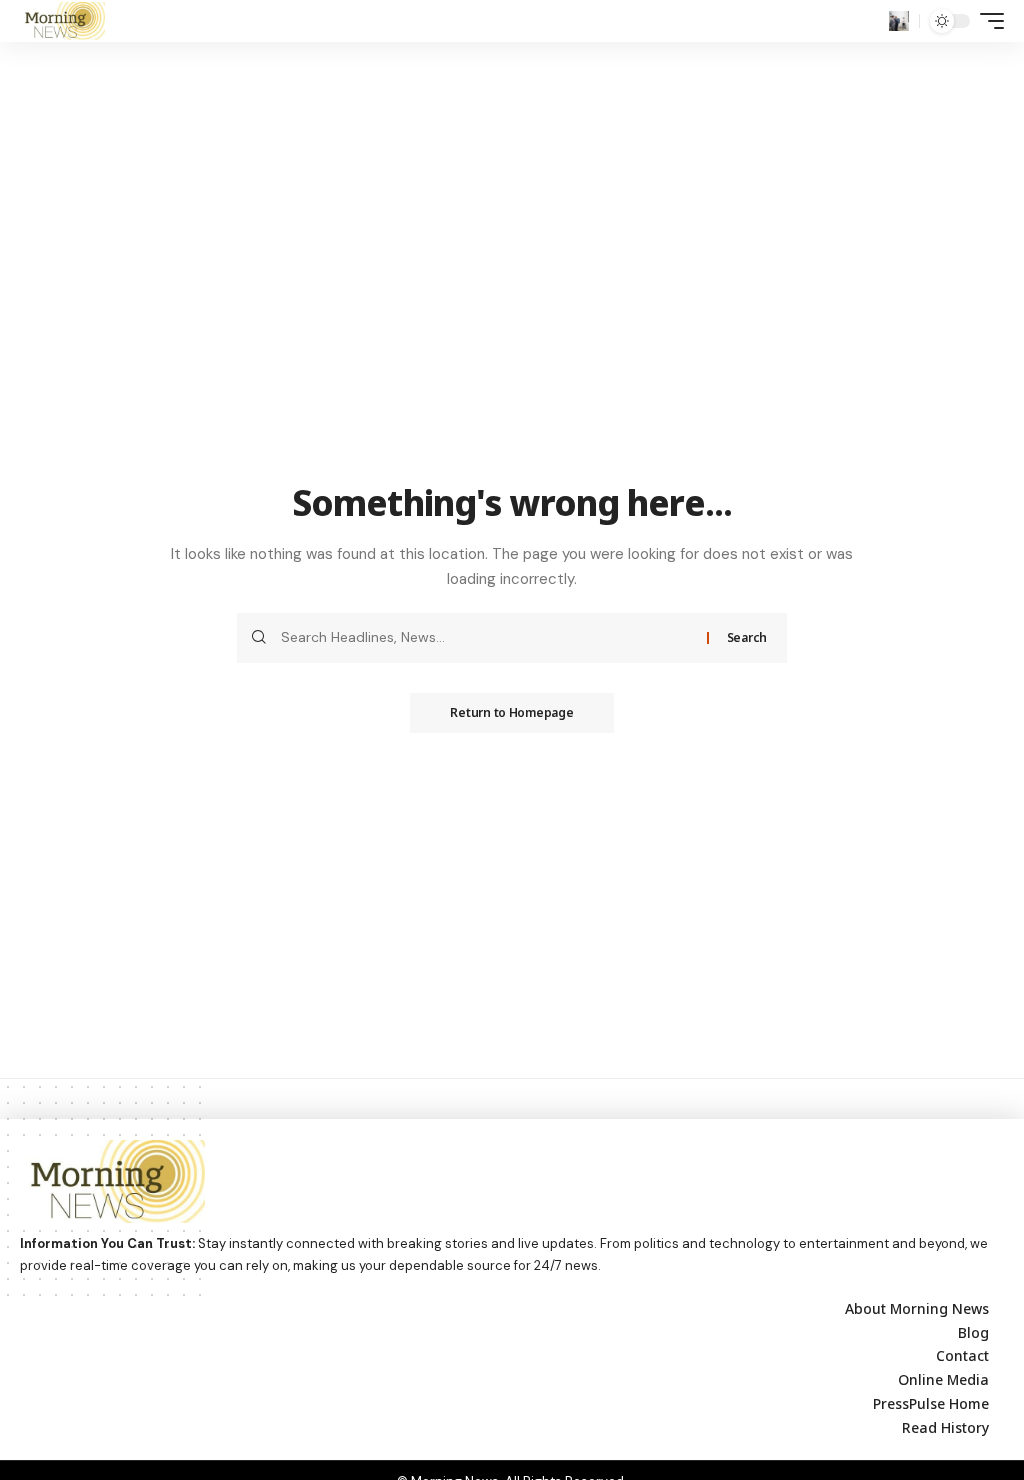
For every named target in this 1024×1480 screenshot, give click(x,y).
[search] (899, 21)
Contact (962, 1355)
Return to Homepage (511, 712)
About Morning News (917, 1308)
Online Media (943, 1379)
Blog (973, 1332)
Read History (945, 1427)
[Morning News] (62, 21)
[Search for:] (486, 638)
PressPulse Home (931, 1403)
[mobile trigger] (987, 21)
